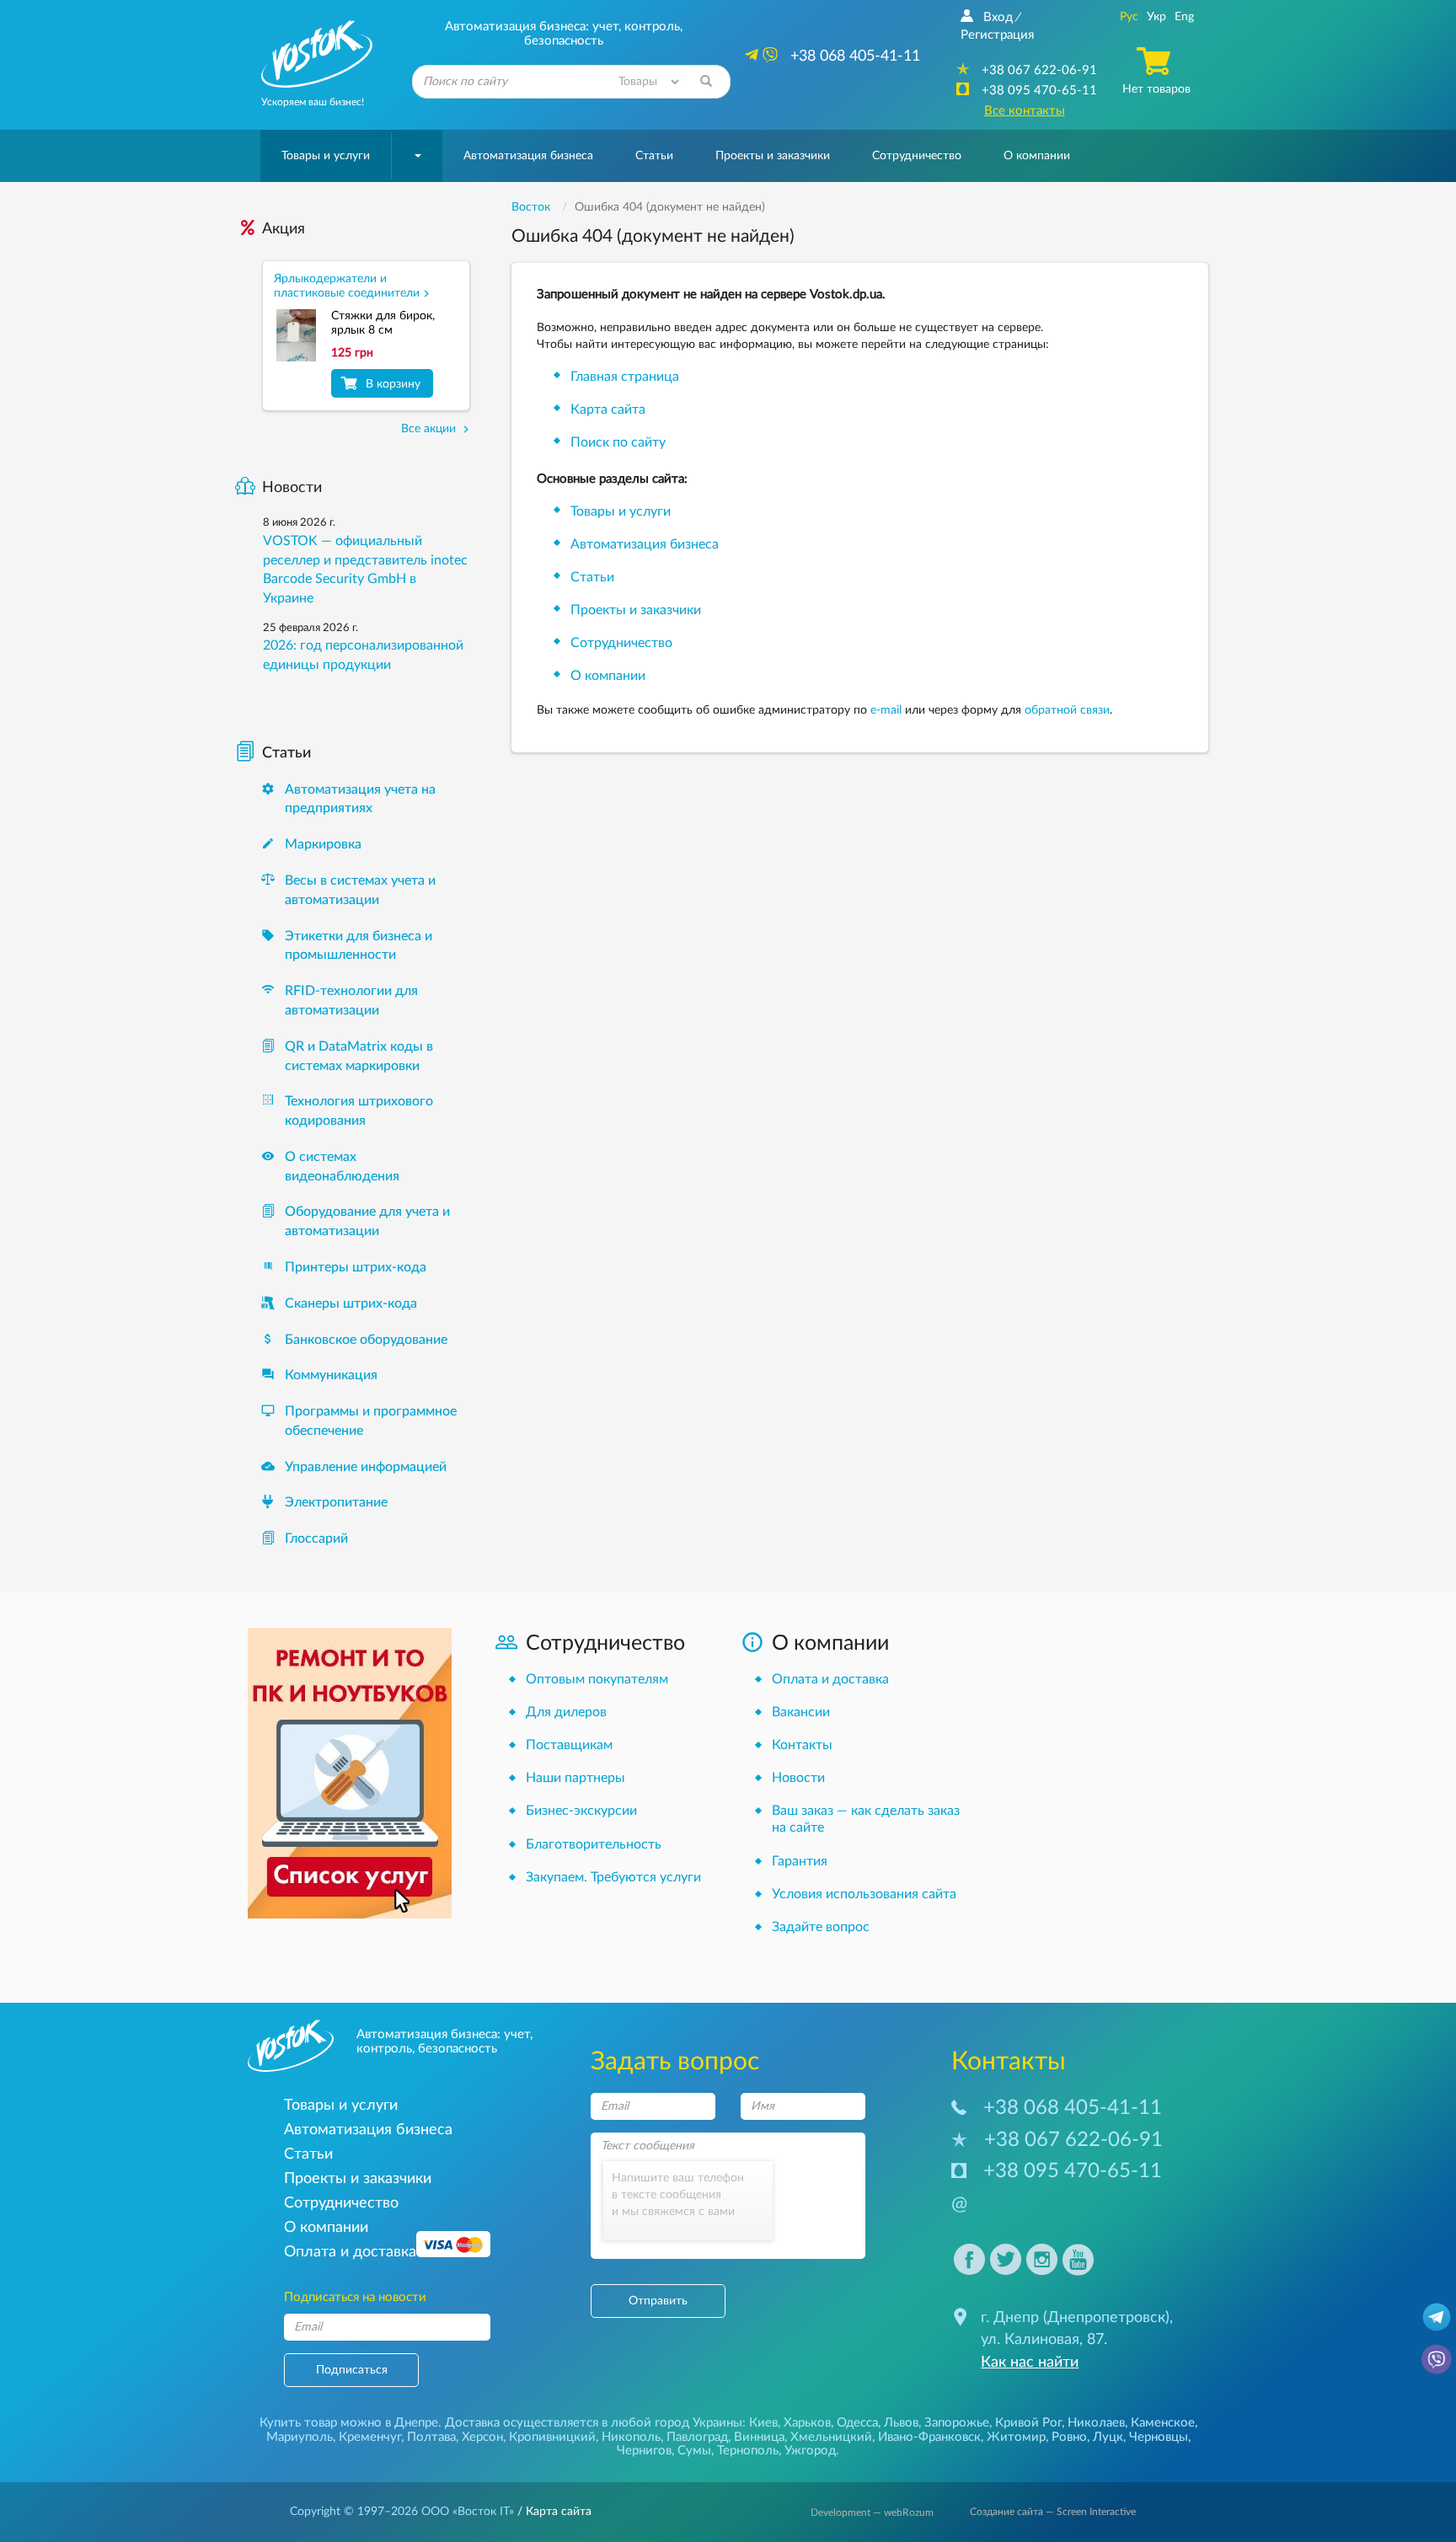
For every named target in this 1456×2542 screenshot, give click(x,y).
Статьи (654, 156)
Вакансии (801, 1712)
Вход (998, 17)
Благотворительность (594, 1844)
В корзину (393, 384)
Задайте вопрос (821, 1927)
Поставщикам (569, 1745)
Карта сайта (608, 409)
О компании (608, 676)
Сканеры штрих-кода (351, 1303)
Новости (292, 488)
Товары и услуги (326, 156)
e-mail (886, 710)
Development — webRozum (872, 2513)
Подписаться (352, 2370)
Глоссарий (316, 1539)
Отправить (658, 2301)
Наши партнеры (575, 1778)
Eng (1184, 17)
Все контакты (1025, 111)
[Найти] (706, 82)
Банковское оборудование (366, 1340)
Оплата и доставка (830, 1679)
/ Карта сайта (553, 2512)
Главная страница (625, 377)
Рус (1129, 17)
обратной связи (1067, 710)
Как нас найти (1030, 2363)
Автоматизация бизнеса (528, 156)
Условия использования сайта (864, 1894)
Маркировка (323, 844)
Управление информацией (366, 1467)
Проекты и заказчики (773, 156)
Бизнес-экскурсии (581, 1811)
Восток (531, 207)
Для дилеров (566, 1712)
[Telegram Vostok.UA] (1437, 2316)
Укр (1156, 17)
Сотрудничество (917, 156)
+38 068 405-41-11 (1073, 2108)
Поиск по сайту (618, 442)
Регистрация (997, 35)
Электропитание (336, 1502)
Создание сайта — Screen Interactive (1053, 2512)
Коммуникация (331, 1375)
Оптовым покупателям (597, 1679)
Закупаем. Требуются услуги (613, 1877)
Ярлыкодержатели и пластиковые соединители (347, 286)
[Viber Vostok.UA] (1437, 2358)
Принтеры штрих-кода (356, 1267)
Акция (284, 229)
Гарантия (800, 1861)
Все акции (430, 429)
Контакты (802, 1745)
